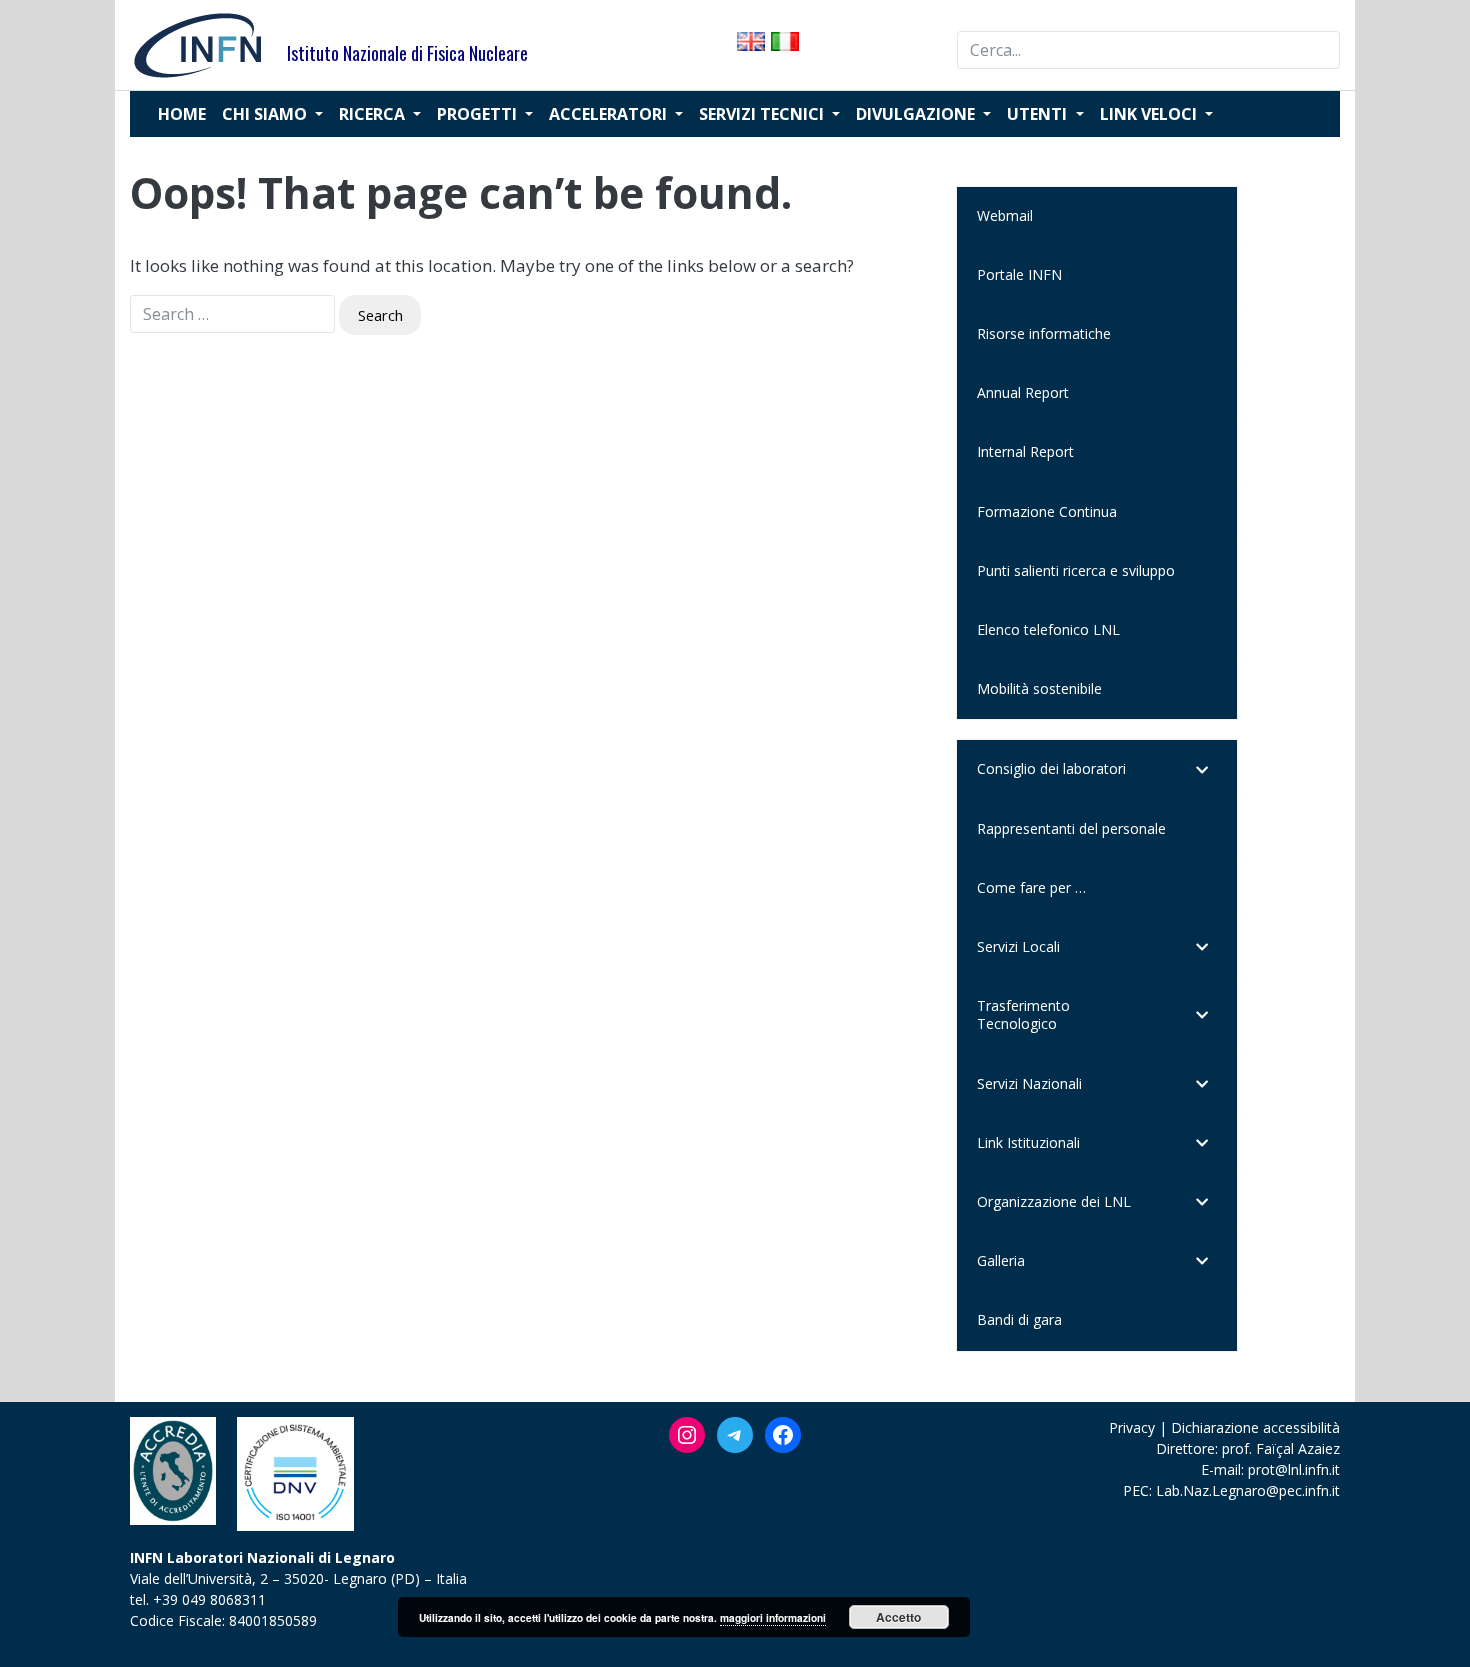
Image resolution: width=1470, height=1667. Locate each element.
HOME (182, 114)
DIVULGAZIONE (917, 114)
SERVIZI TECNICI (763, 114)
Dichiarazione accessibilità (1255, 1427)
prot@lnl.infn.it (1294, 1469)
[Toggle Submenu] (1202, 769)
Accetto (898, 1617)
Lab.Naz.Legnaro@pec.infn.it (1248, 1490)
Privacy (1132, 1427)
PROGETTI (479, 114)
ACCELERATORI (610, 114)
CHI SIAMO (266, 114)
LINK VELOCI (1150, 114)
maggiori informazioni (773, 1618)
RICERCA (374, 114)
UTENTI (1039, 114)
